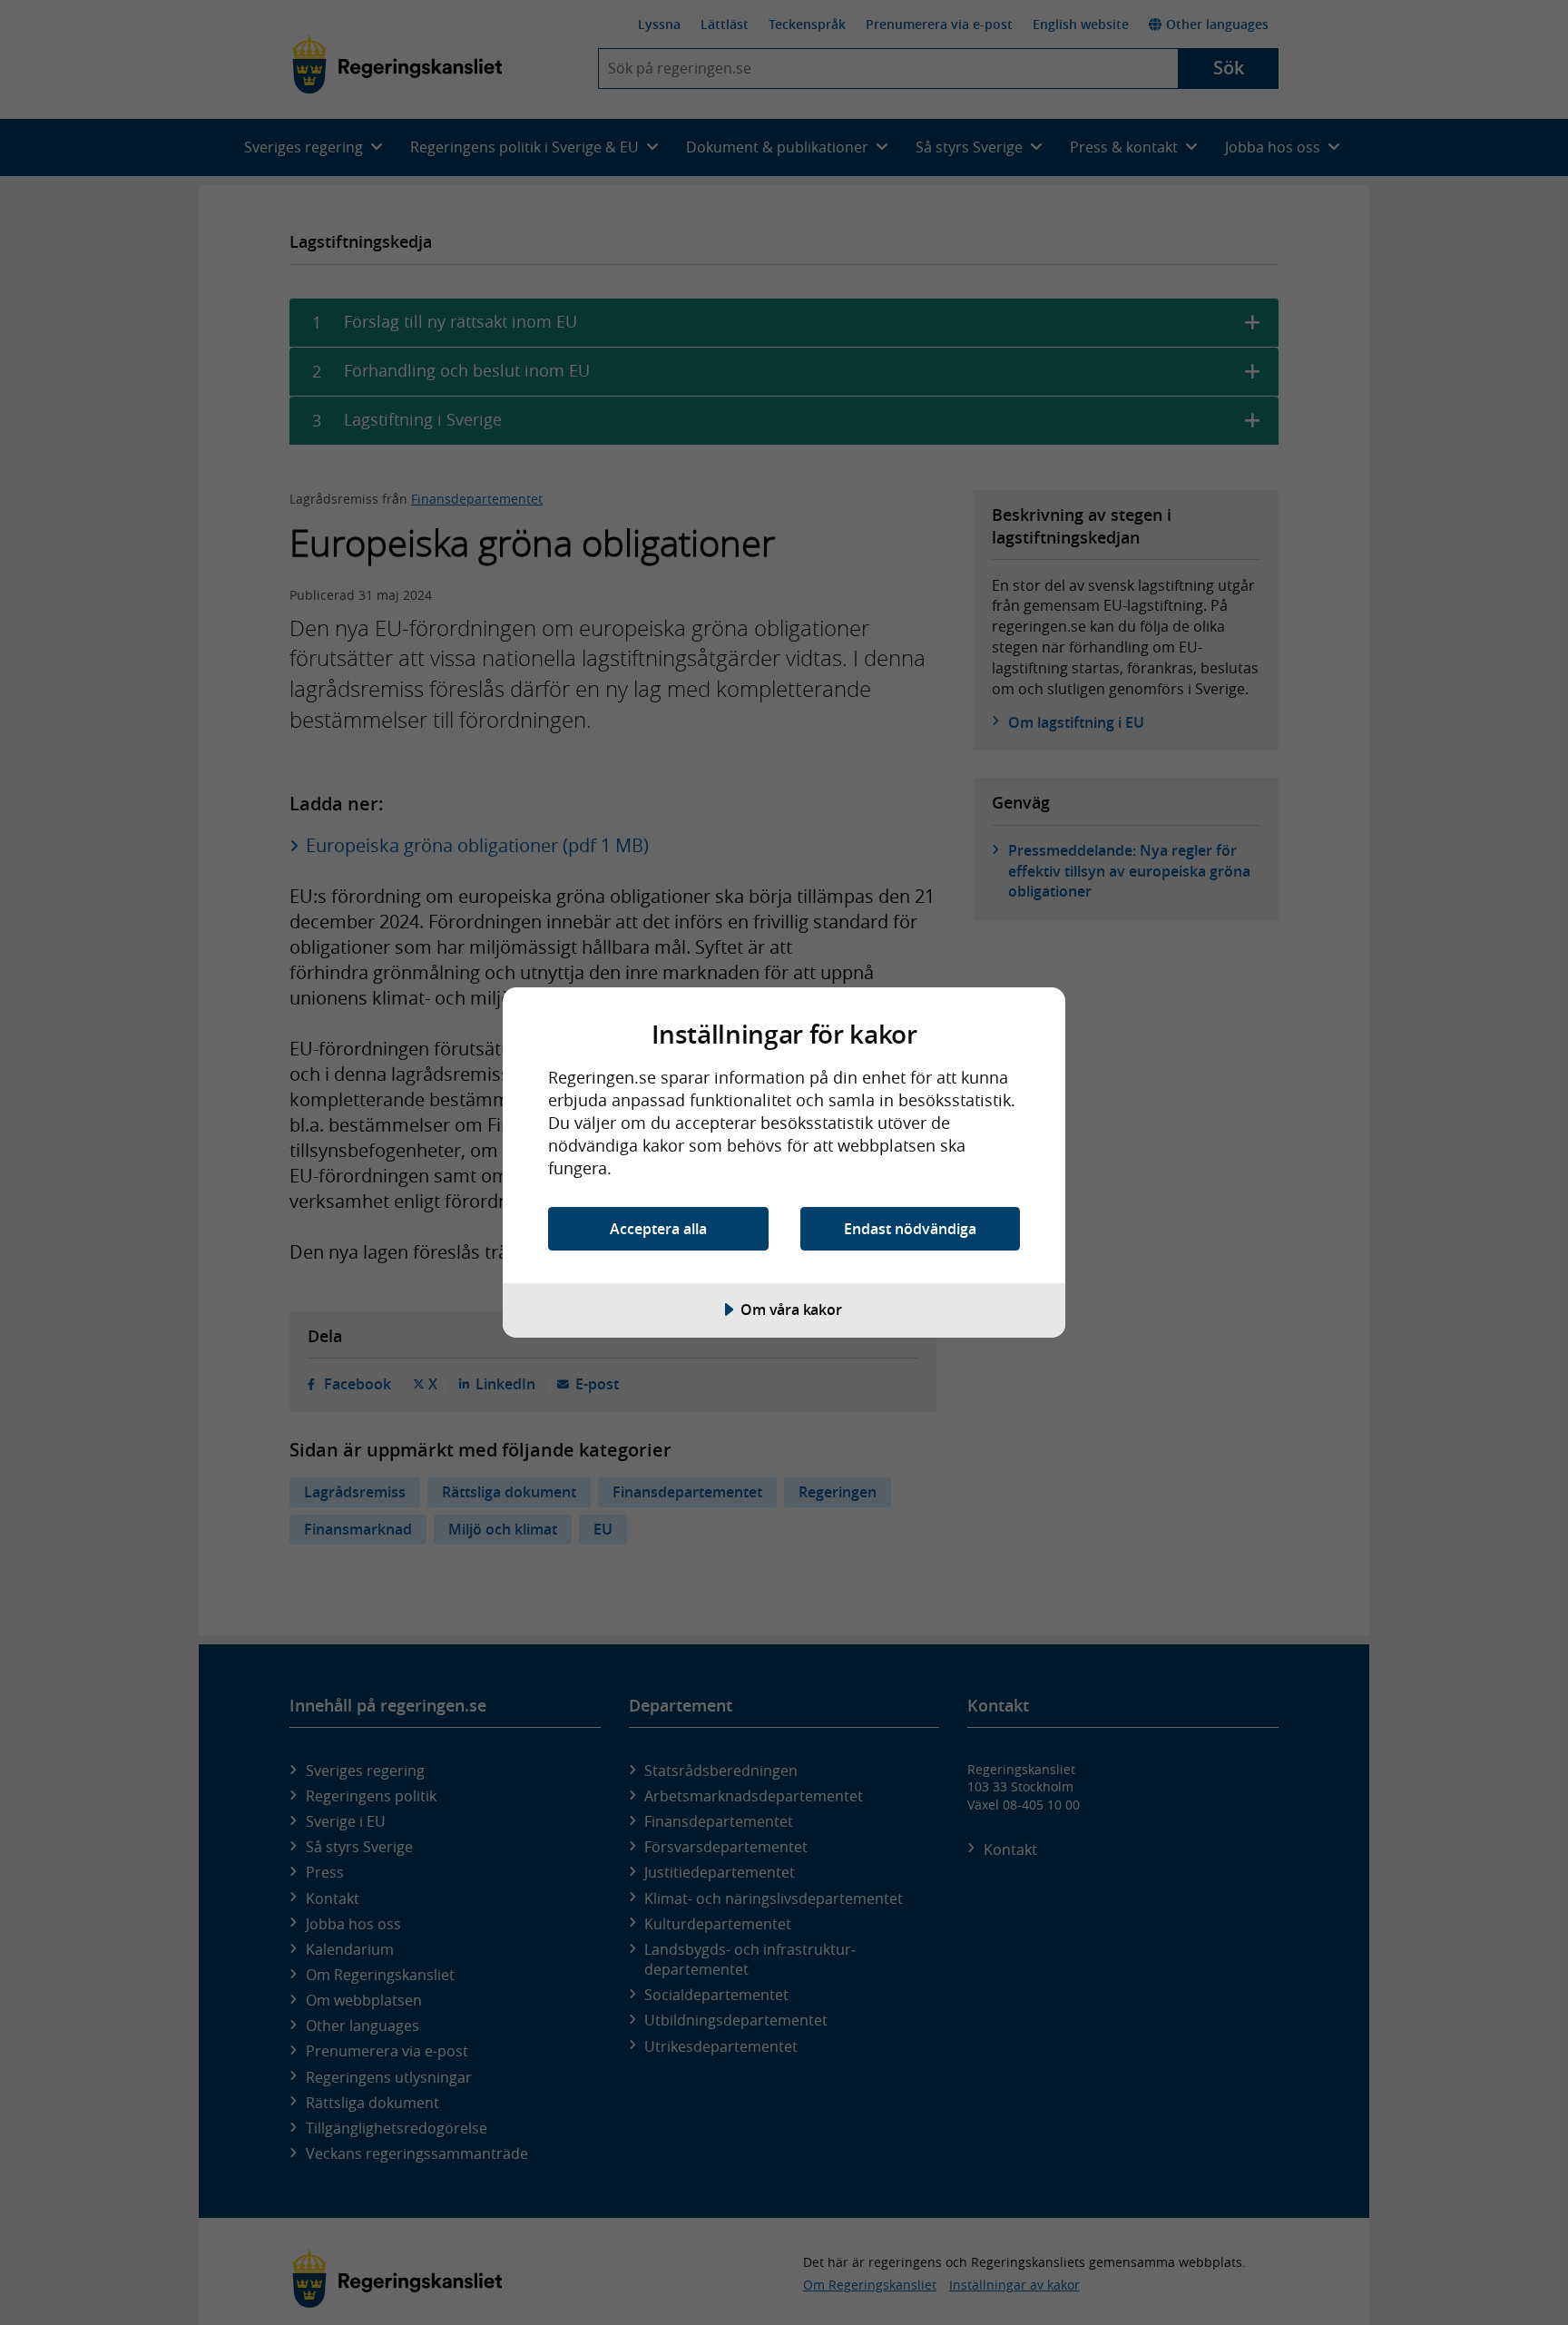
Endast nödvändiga (910, 1229)
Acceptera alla (658, 1229)
